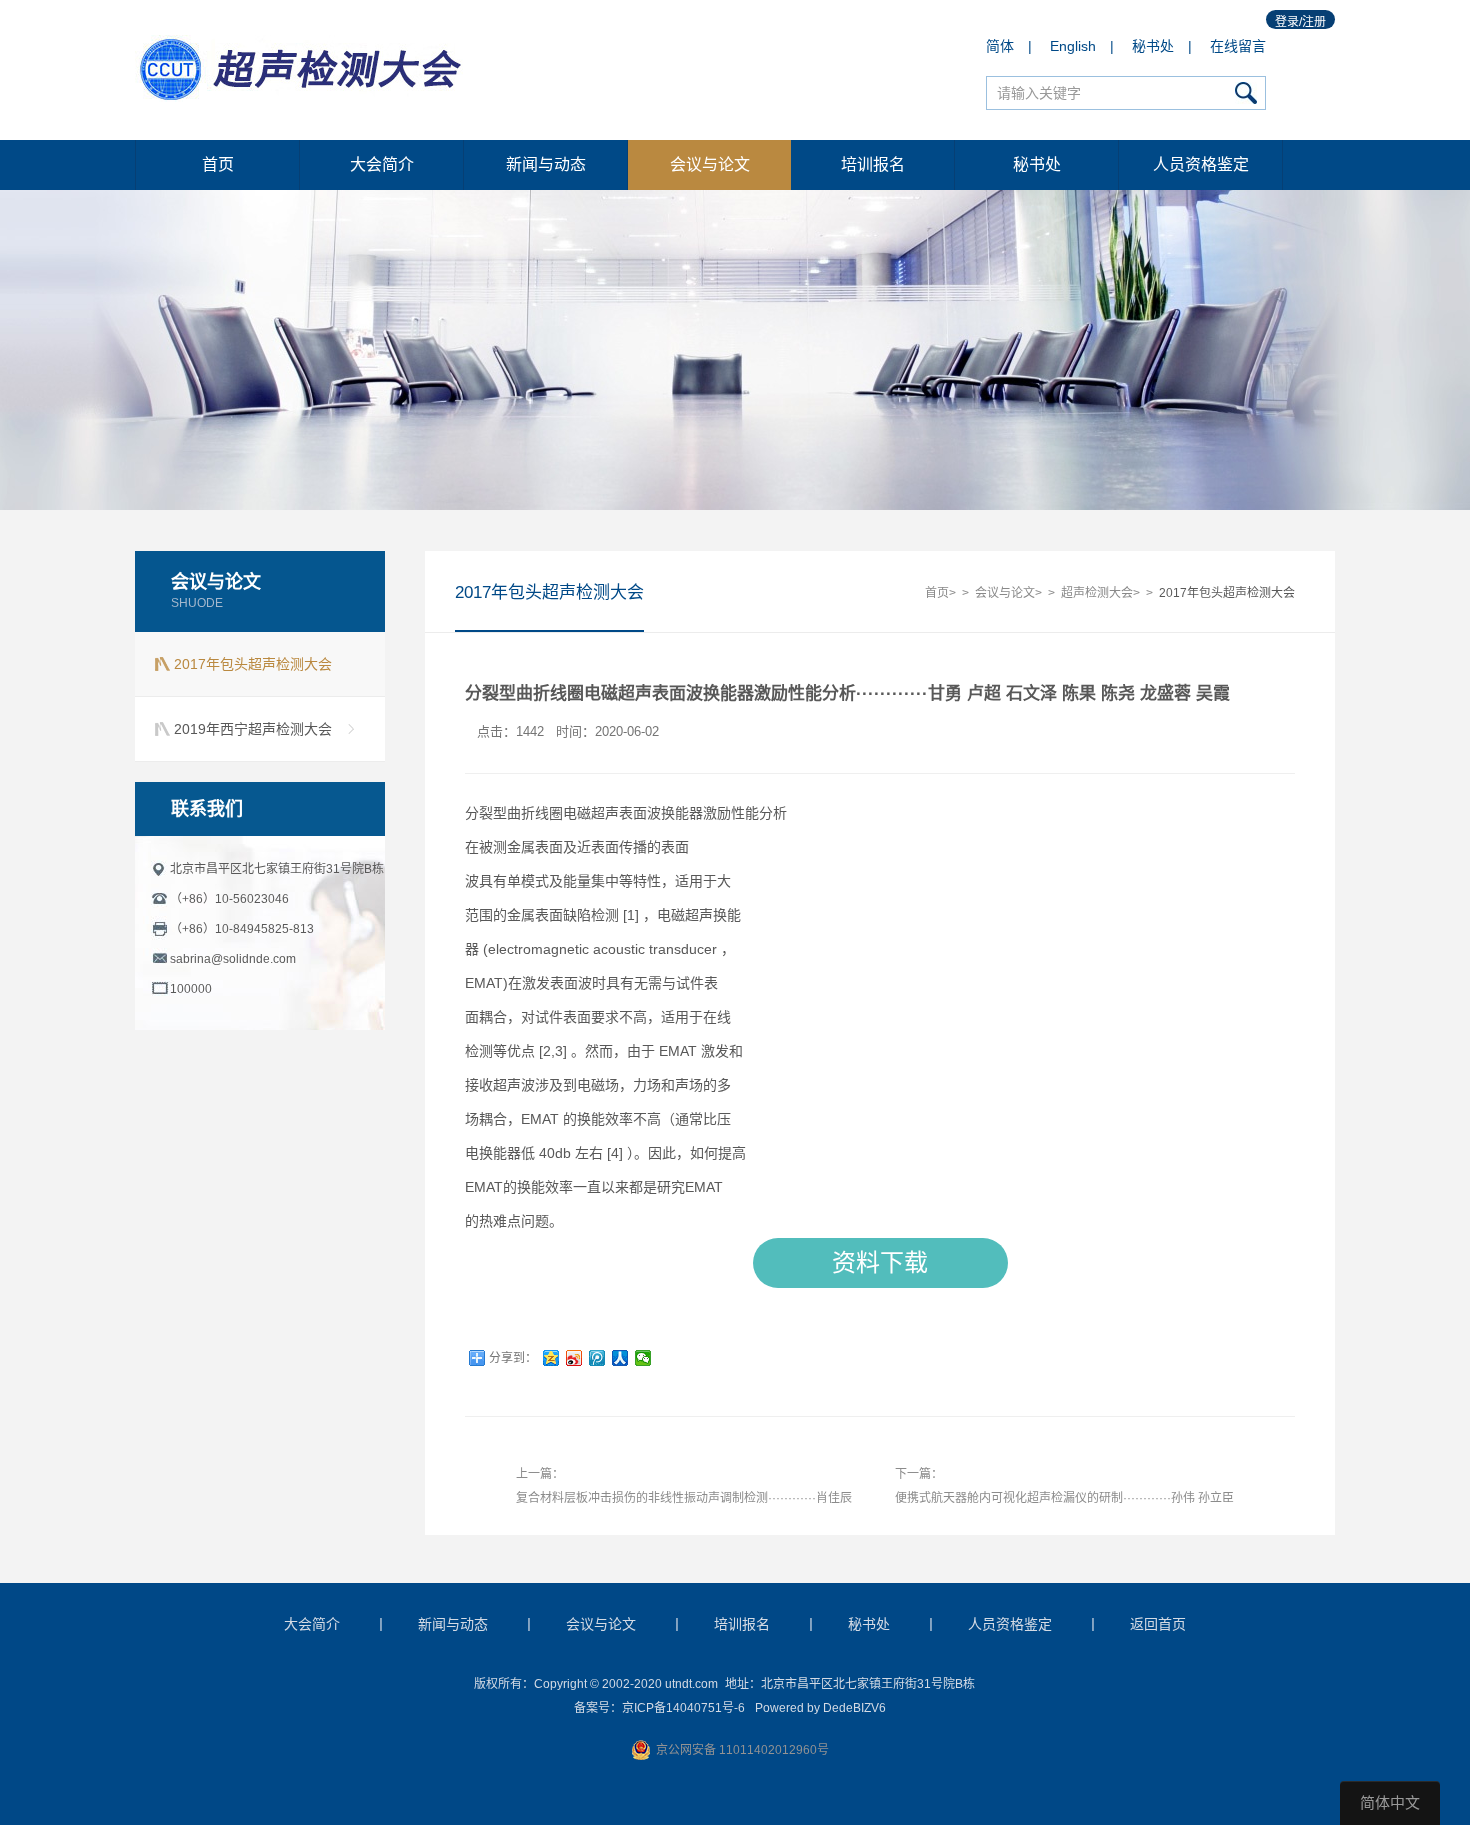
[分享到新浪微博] (574, 1358)
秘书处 (1153, 46)
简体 (1000, 46)
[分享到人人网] (620, 1358)
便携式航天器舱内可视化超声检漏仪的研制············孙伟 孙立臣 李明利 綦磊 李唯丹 (1064, 1503)
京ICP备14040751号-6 (683, 1708)
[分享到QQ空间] (551, 1358)
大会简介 (382, 164)
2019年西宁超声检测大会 (253, 729)
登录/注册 (1300, 22)
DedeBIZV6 (854, 1708)
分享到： (513, 1358)
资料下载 (880, 1263)
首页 (218, 164)
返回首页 (1158, 1624)
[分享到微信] (643, 1358)
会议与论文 (710, 164)
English (1073, 46)
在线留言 (1238, 46)
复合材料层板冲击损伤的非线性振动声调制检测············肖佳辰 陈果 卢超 (684, 1503)
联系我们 (207, 809)
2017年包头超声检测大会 (253, 664)
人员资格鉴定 (1201, 164)
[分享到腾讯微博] (597, 1358)
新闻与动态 (546, 164)
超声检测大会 (1097, 593)
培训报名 (873, 164)
